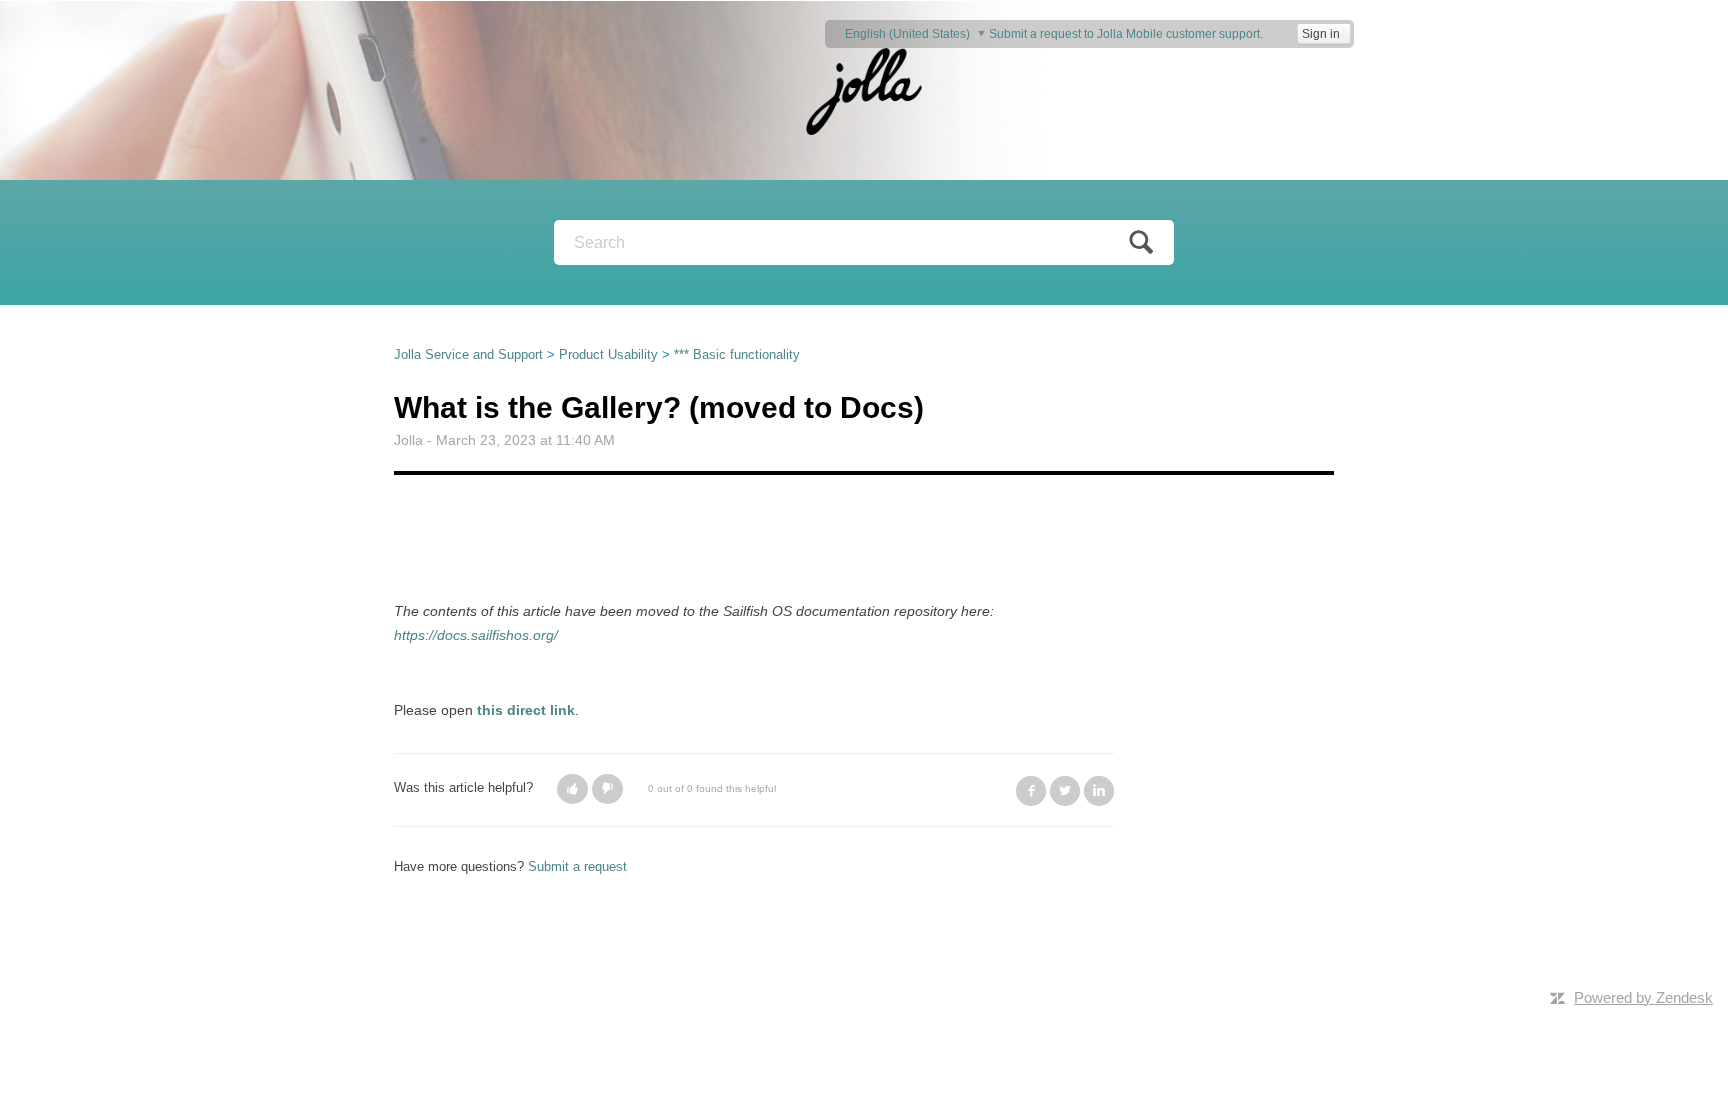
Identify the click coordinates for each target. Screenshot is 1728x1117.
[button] (572, 789)
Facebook (1031, 791)
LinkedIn (1099, 791)
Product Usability (608, 354)
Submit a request (577, 866)
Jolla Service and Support (468, 354)
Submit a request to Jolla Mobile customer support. (1126, 34)
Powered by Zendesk (1643, 997)
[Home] (864, 89)
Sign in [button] (1321, 34)
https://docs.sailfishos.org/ (476, 635)
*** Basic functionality (737, 354)
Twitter (1065, 791)
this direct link (526, 710)
